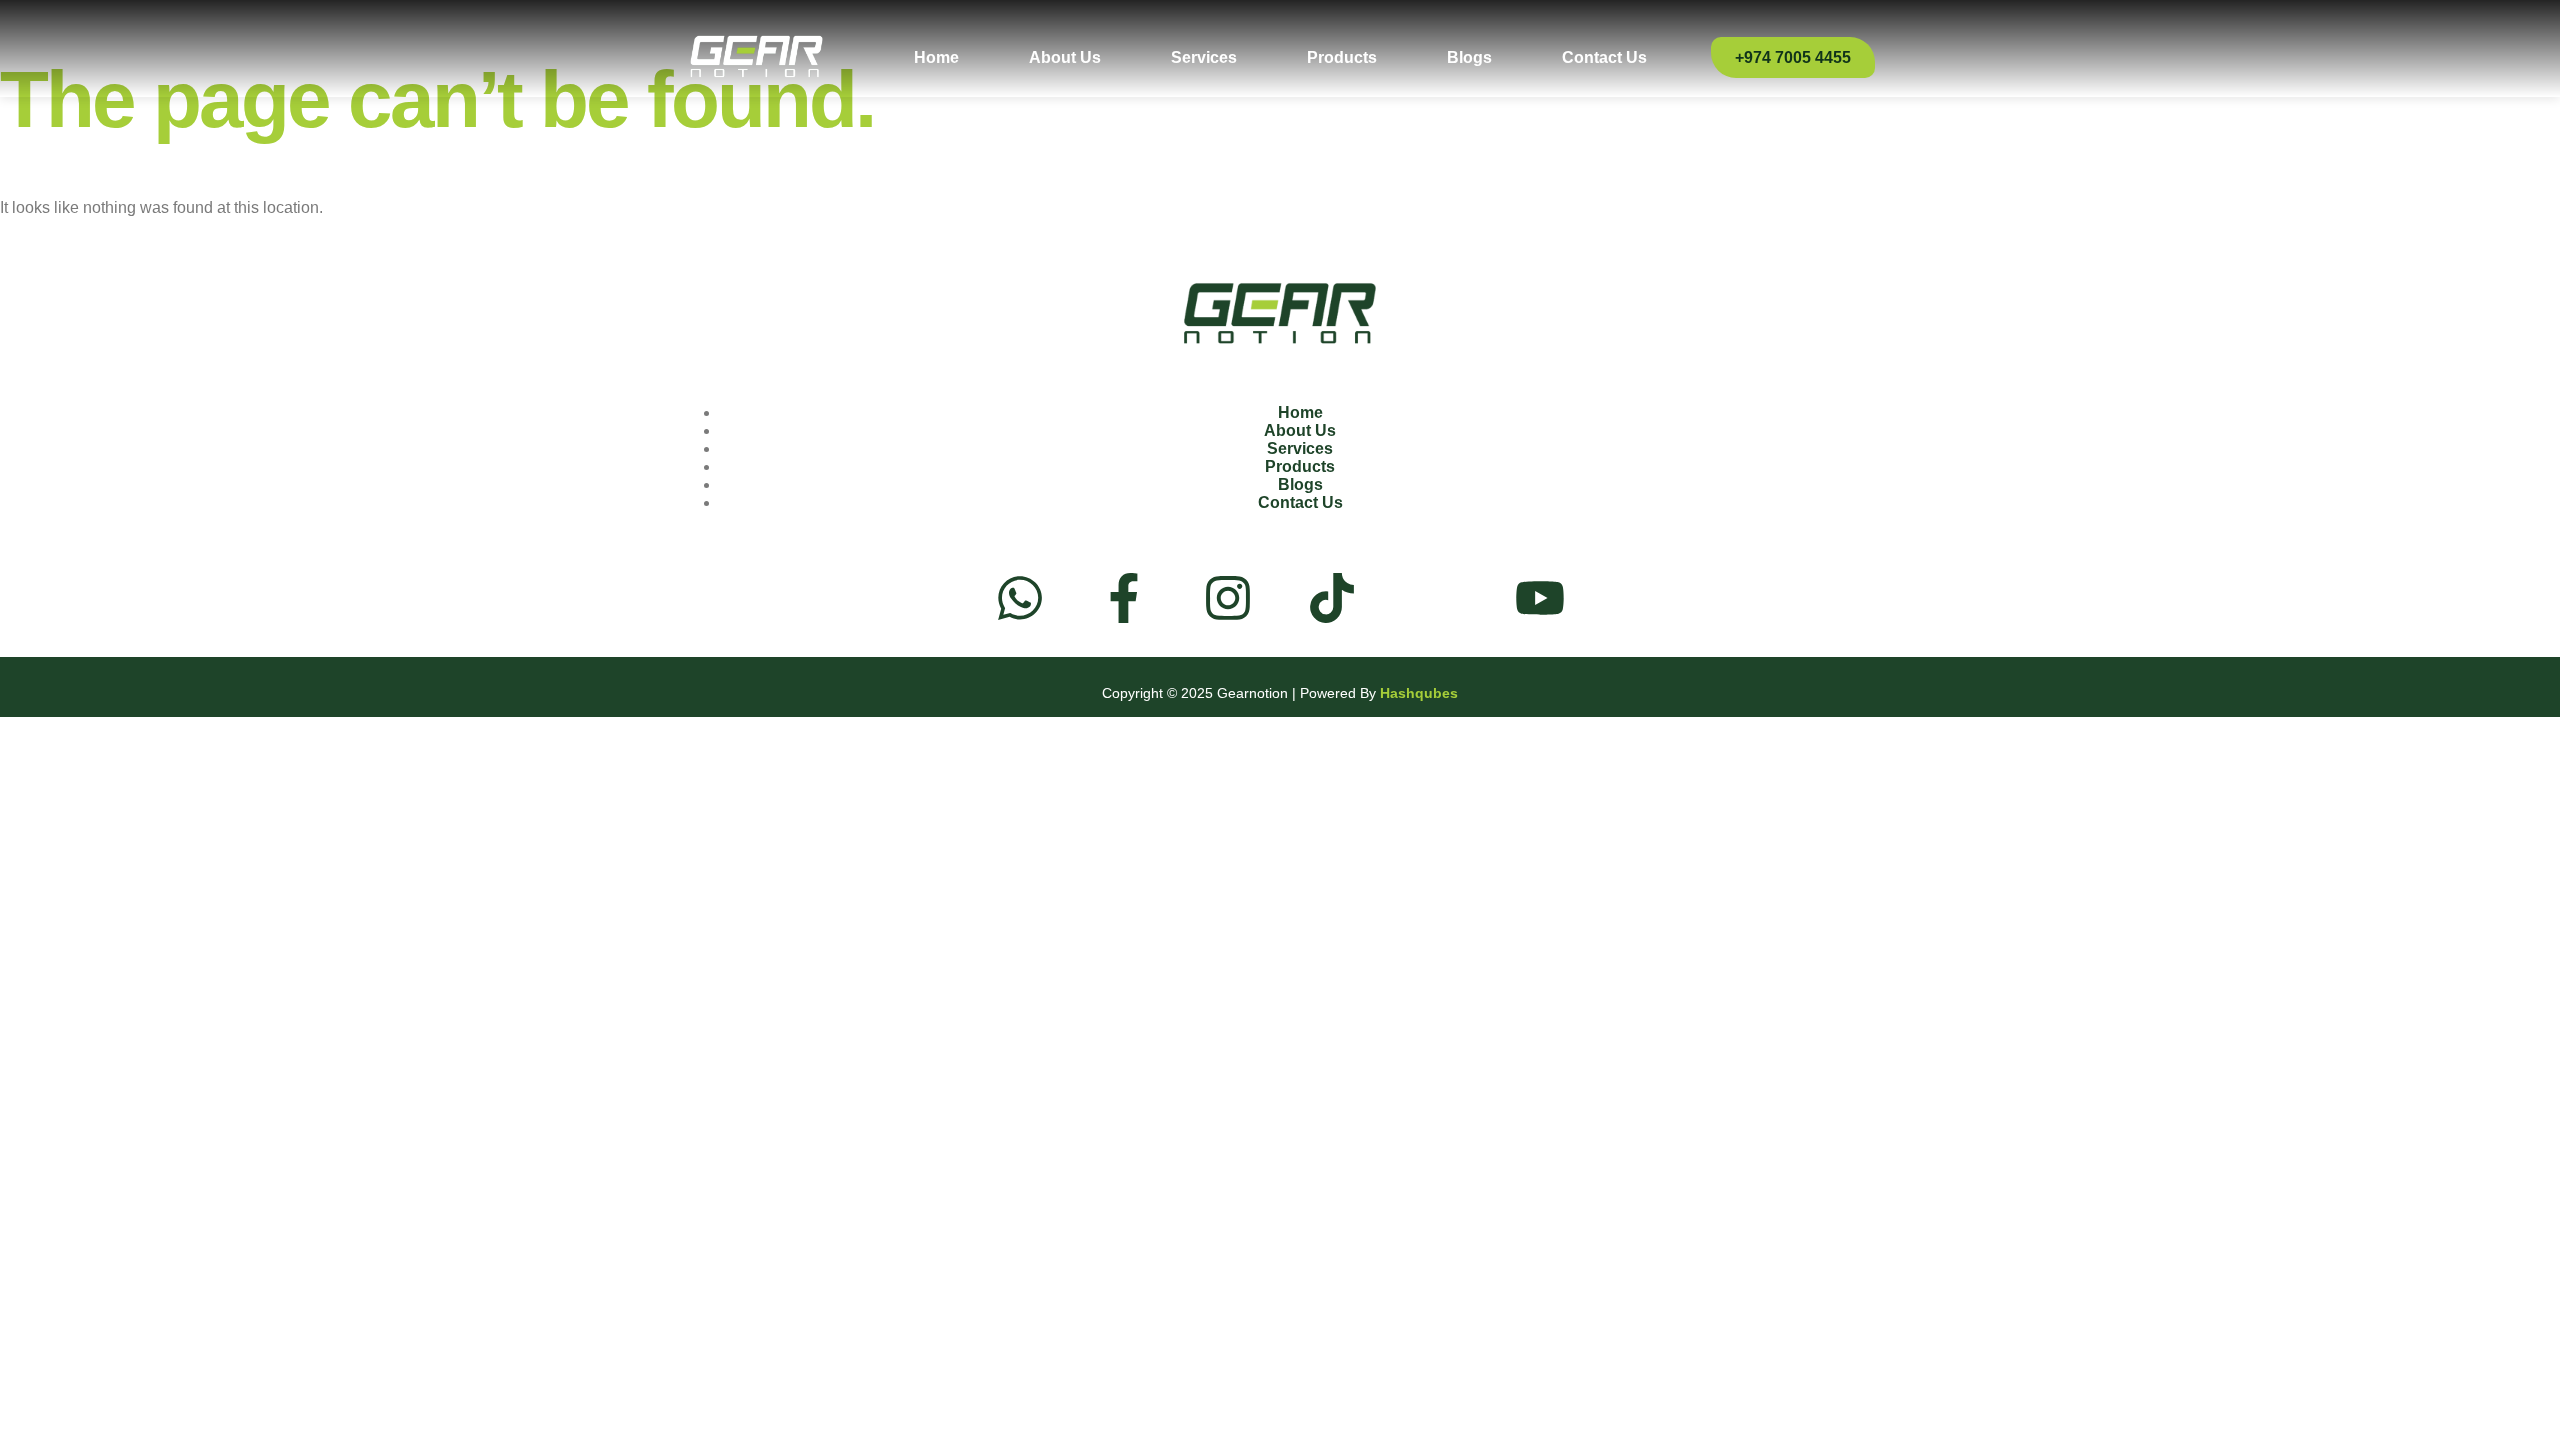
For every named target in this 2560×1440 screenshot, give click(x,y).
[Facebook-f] (1124, 598)
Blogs (1469, 57)
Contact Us (1604, 57)
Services (1204, 57)
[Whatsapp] (1020, 598)
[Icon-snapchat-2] (1436, 598)
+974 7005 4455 (1793, 57)
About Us (1065, 57)
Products (1342, 57)
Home (936, 57)
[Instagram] (1228, 598)
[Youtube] (1540, 598)
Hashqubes (1419, 693)
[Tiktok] (1332, 598)
